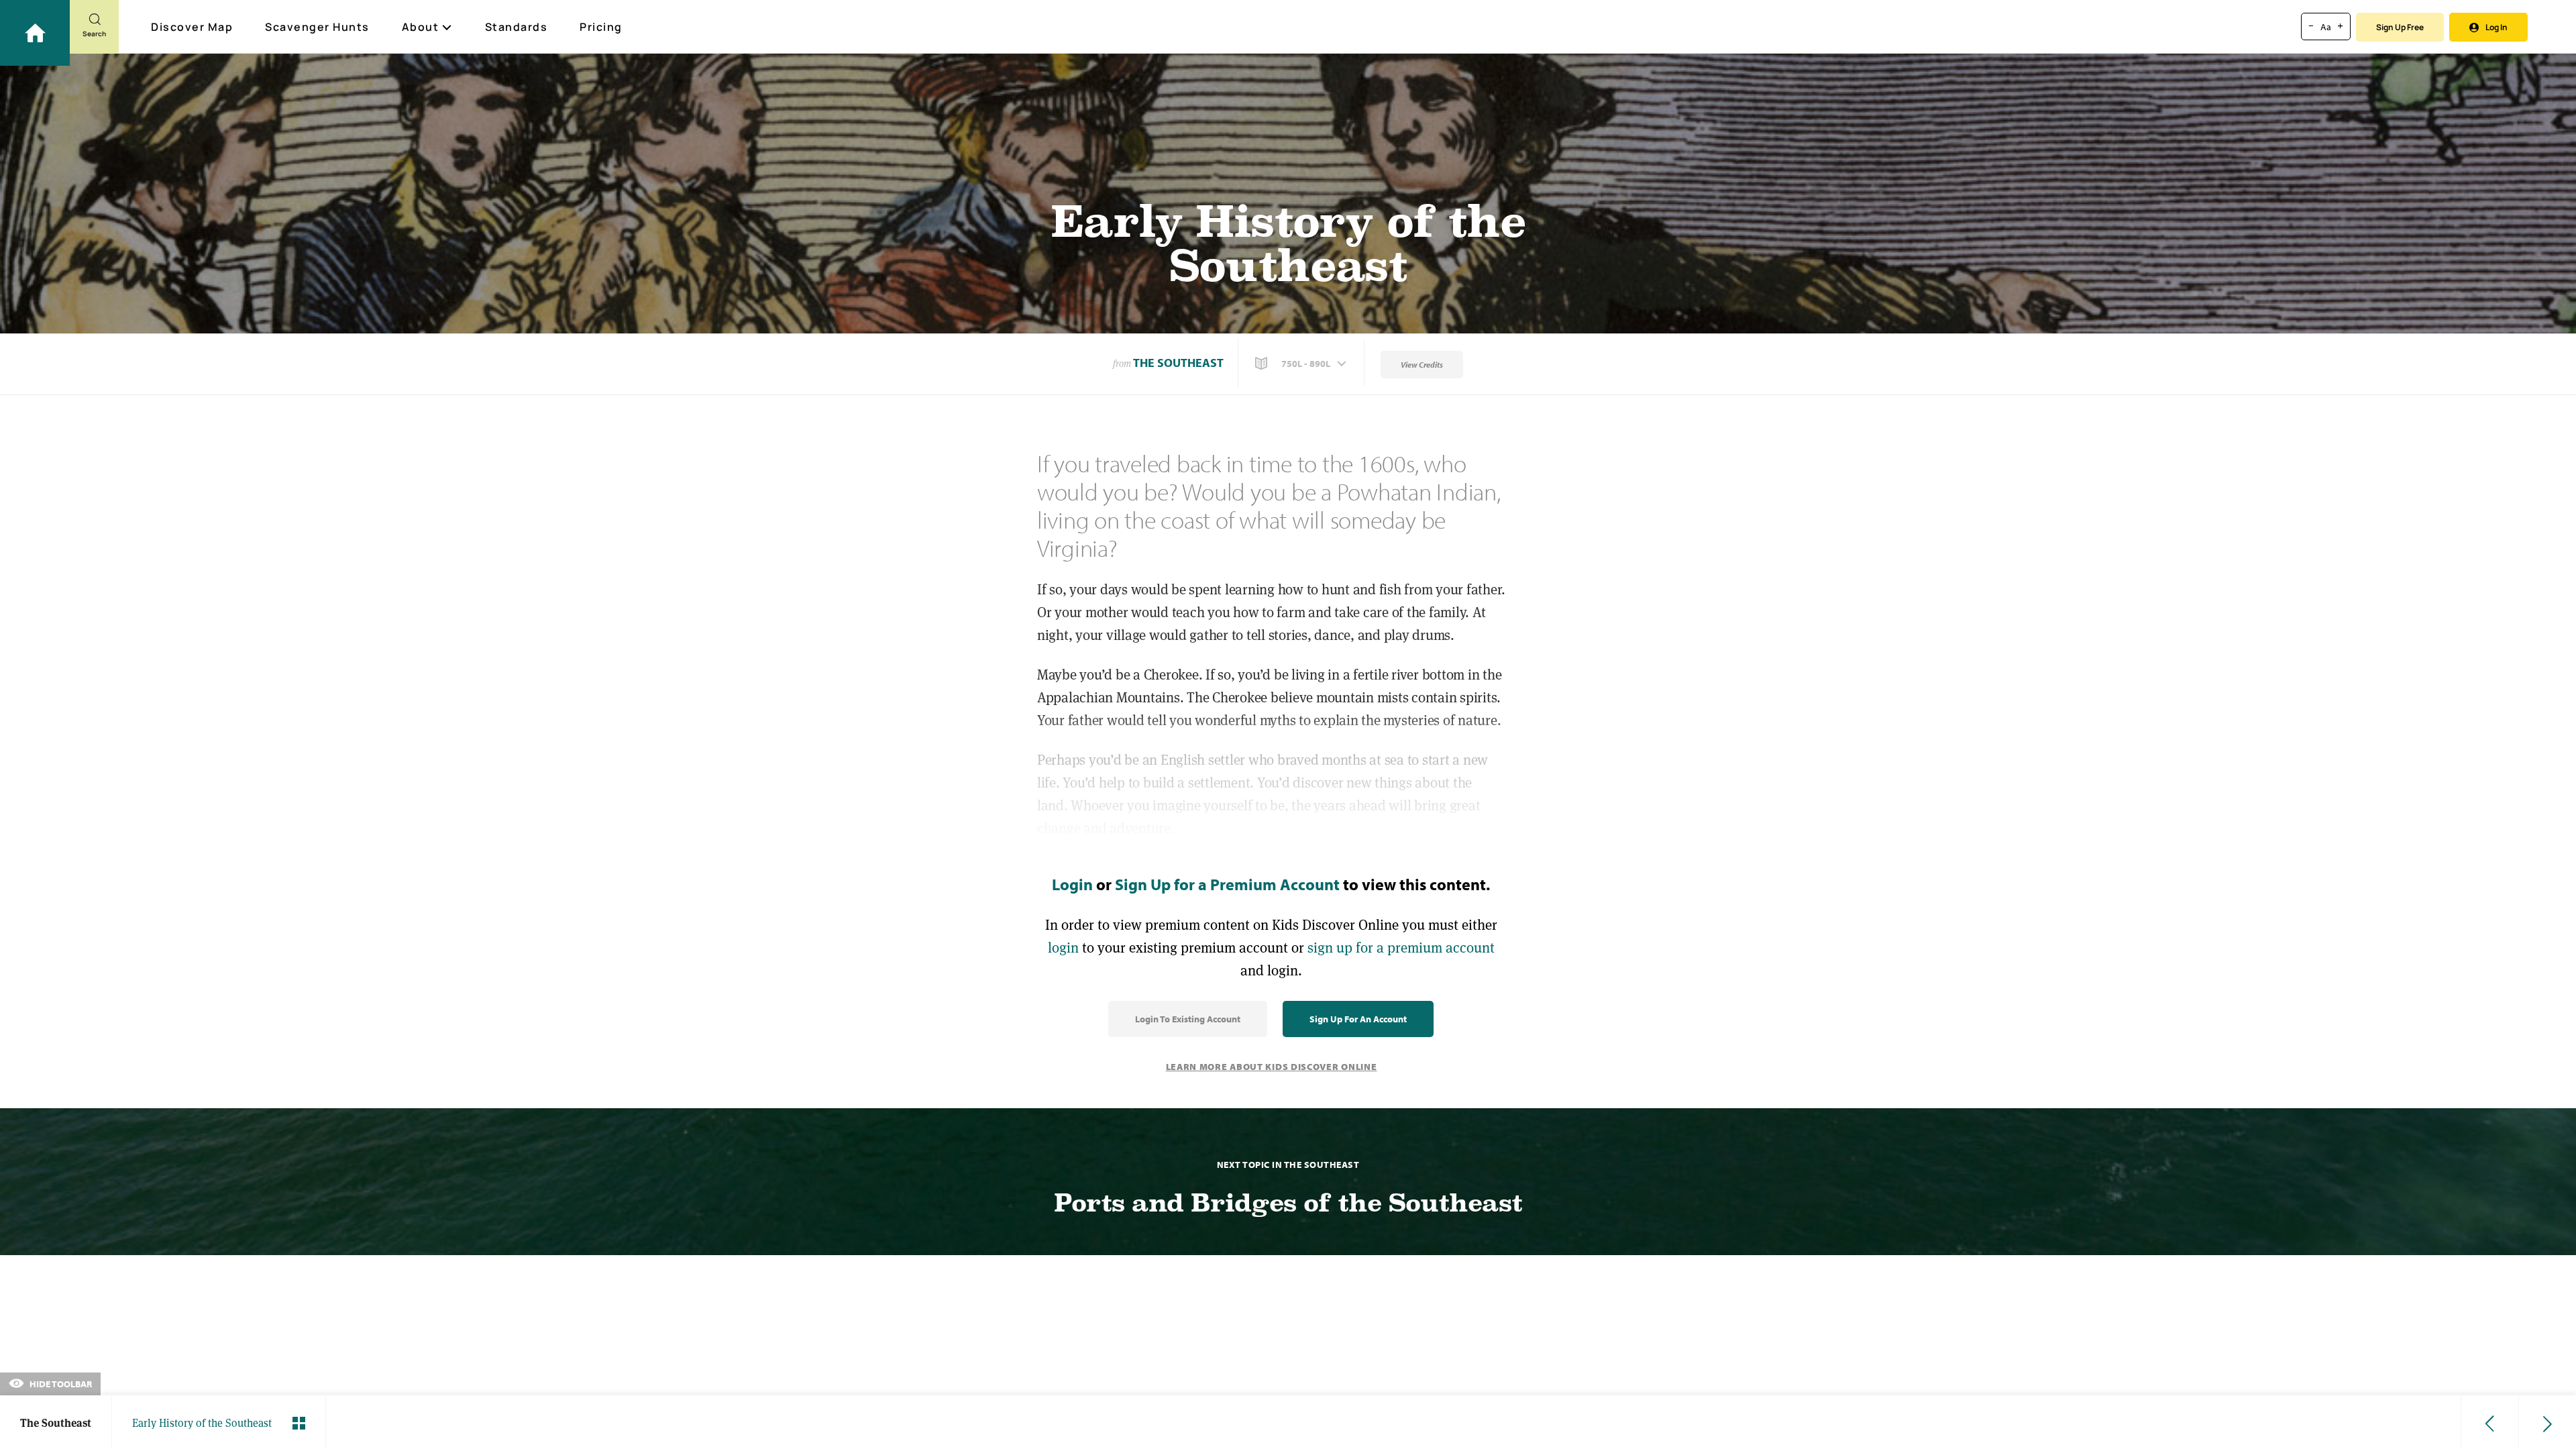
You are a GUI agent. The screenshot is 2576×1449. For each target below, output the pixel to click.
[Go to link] (35, 33)
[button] (1302, 364)
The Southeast (1178, 363)
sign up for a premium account (1401, 948)
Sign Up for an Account (1358, 1019)
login (1063, 948)
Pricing (601, 27)
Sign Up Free (2400, 27)
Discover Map (192, 27)
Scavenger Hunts (317, 27)
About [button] (421, 27)
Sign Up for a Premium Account (1227, 884)
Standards (517, 27)
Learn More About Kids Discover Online (1272, 1067)
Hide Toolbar (60, 1384)
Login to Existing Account (1188, 1019)
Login (1072, 884)
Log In (2497, 27)
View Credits (1422, 365)
